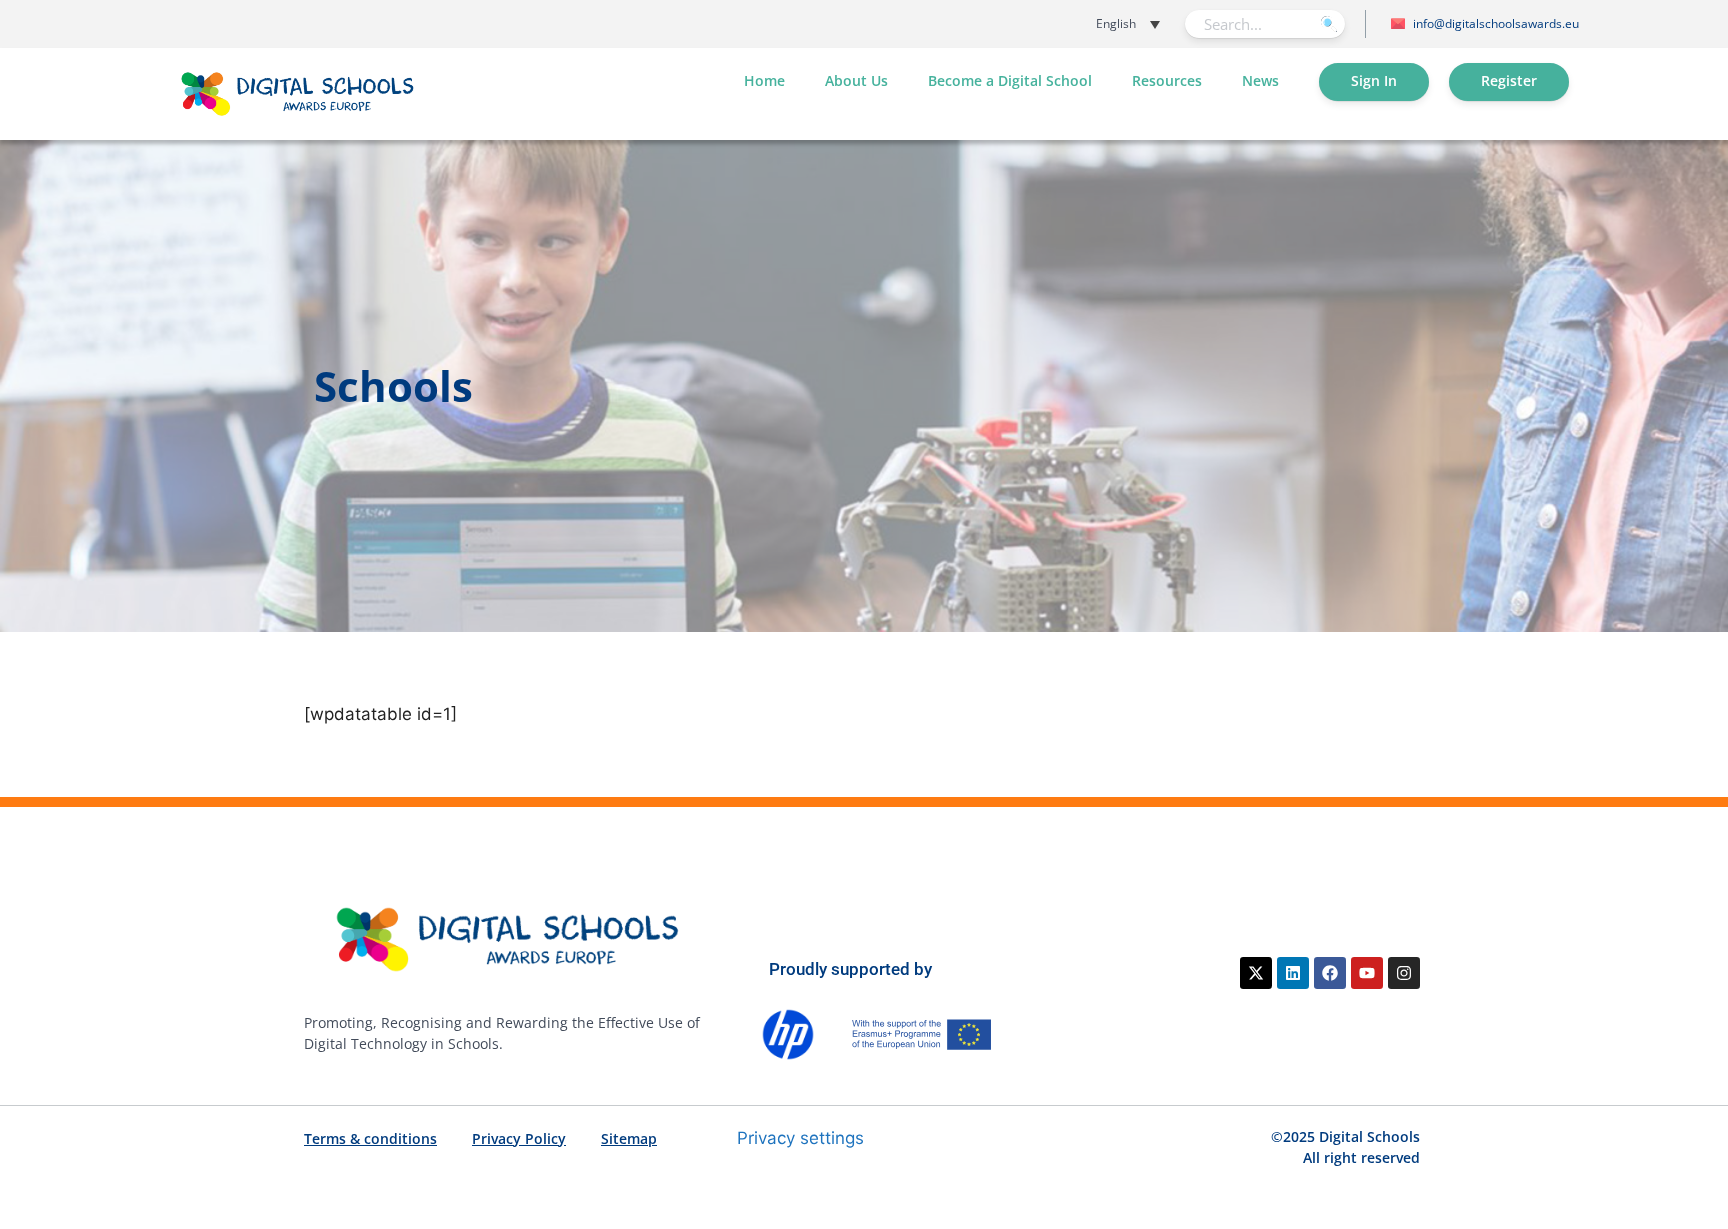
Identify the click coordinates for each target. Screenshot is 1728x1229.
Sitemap (629, 1138)
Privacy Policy (519, 1138)
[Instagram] (1404, 973)
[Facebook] (1330, 973)
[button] (1080, 23)
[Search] (1328, 24)
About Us (856, 80)
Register (1509, 80)
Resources (1167, 80)
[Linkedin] (1293, 973)
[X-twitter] (1256, 973)
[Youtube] (1367, 973)
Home (764, 80)
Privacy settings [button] (800, 1138)
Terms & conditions (370, 1138)
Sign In (1374, 80)
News (1260, 80)
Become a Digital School (1010, 80)
